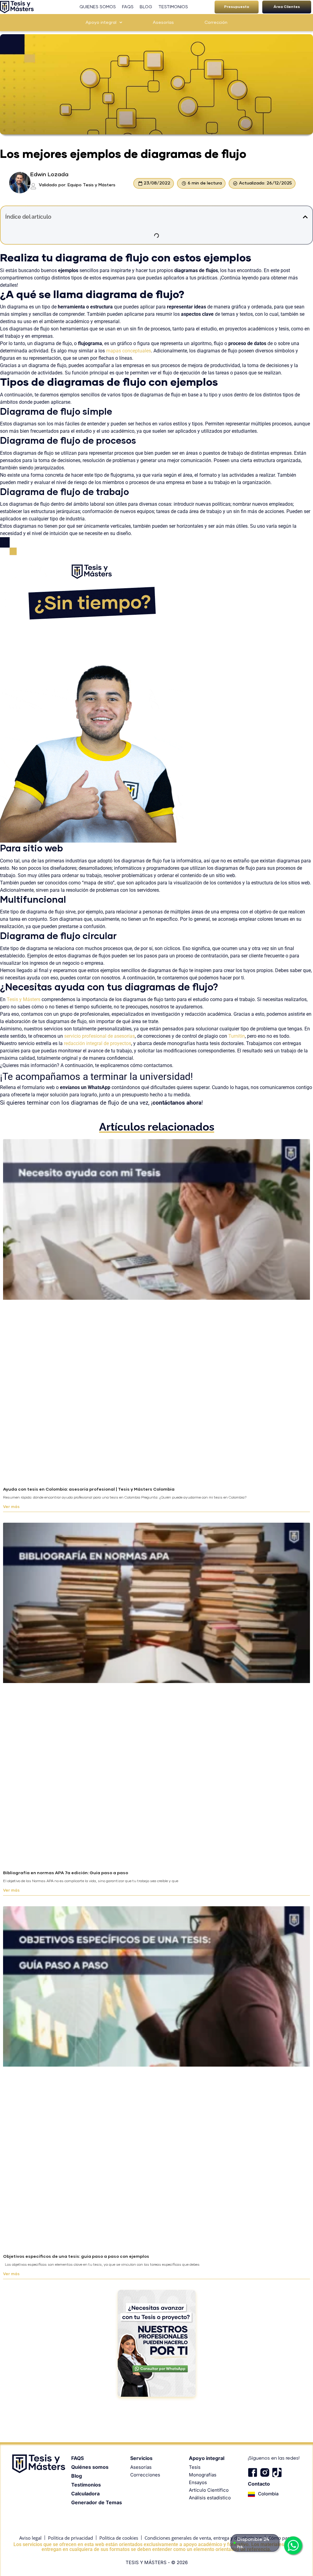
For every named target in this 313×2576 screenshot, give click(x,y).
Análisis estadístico (210, 2498)
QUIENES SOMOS (98, 7)
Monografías (203, 2475)
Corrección (216, 23)
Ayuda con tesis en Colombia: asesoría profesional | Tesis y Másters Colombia (89, 1489)
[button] (237, 7)
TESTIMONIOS (173, 7)
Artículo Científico (209, 2490)
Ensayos (198, 2482)
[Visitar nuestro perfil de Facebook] (252, 2472)
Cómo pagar (281, 2538)
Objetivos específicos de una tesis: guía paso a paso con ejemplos (76, 2257)
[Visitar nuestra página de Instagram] (265, 2472)
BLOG (146, 7)
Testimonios (86, 2485)
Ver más (11, 1507)
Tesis (195, 2467)
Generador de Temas (97, 2502)
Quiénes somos (90, 2467)
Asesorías (163, 23)
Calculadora (85, 2494)
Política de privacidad (70, 2538)
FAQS (128, 7)
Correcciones (145, 2475)
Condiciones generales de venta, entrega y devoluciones (203, 2538)
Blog (77, 2476)
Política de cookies (119, 2538)
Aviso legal (30, 2538)
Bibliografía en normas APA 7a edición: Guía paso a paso (66, 1873)
